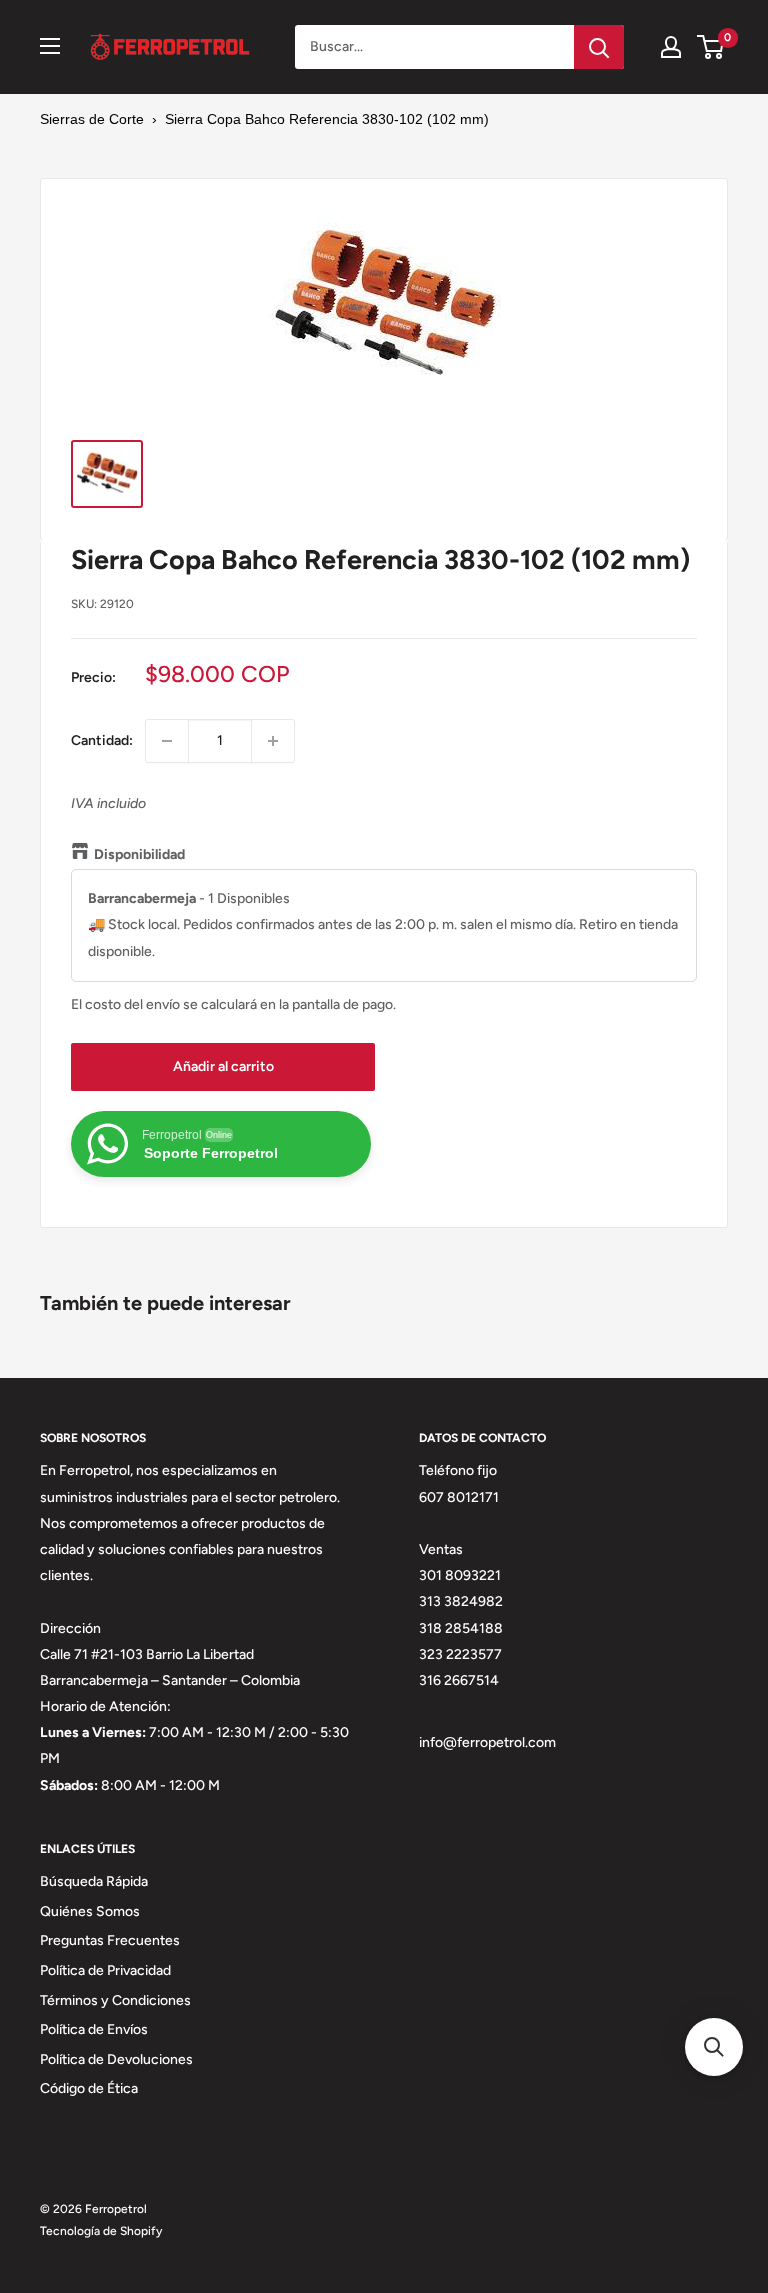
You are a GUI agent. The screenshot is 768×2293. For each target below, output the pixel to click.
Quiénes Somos (90, 1911)
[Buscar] (599, 47)
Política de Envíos (94, 2029)
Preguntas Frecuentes (110, 1940)
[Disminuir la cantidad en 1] (167, 741)
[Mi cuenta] (671, 47)
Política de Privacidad (105, 1970)
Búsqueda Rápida (94, 1881)
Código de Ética (89, 2088)
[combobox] (434, 47)
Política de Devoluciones (116, 2059)
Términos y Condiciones (115, 2000)
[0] (711, 47)
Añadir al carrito (223, 1066)
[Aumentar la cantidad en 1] (273, 741)
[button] (714, 2047)
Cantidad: (102, 740)
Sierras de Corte (92, 119)
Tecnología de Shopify (101, 2231)
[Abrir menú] (50, 46)
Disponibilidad (139, 854)
